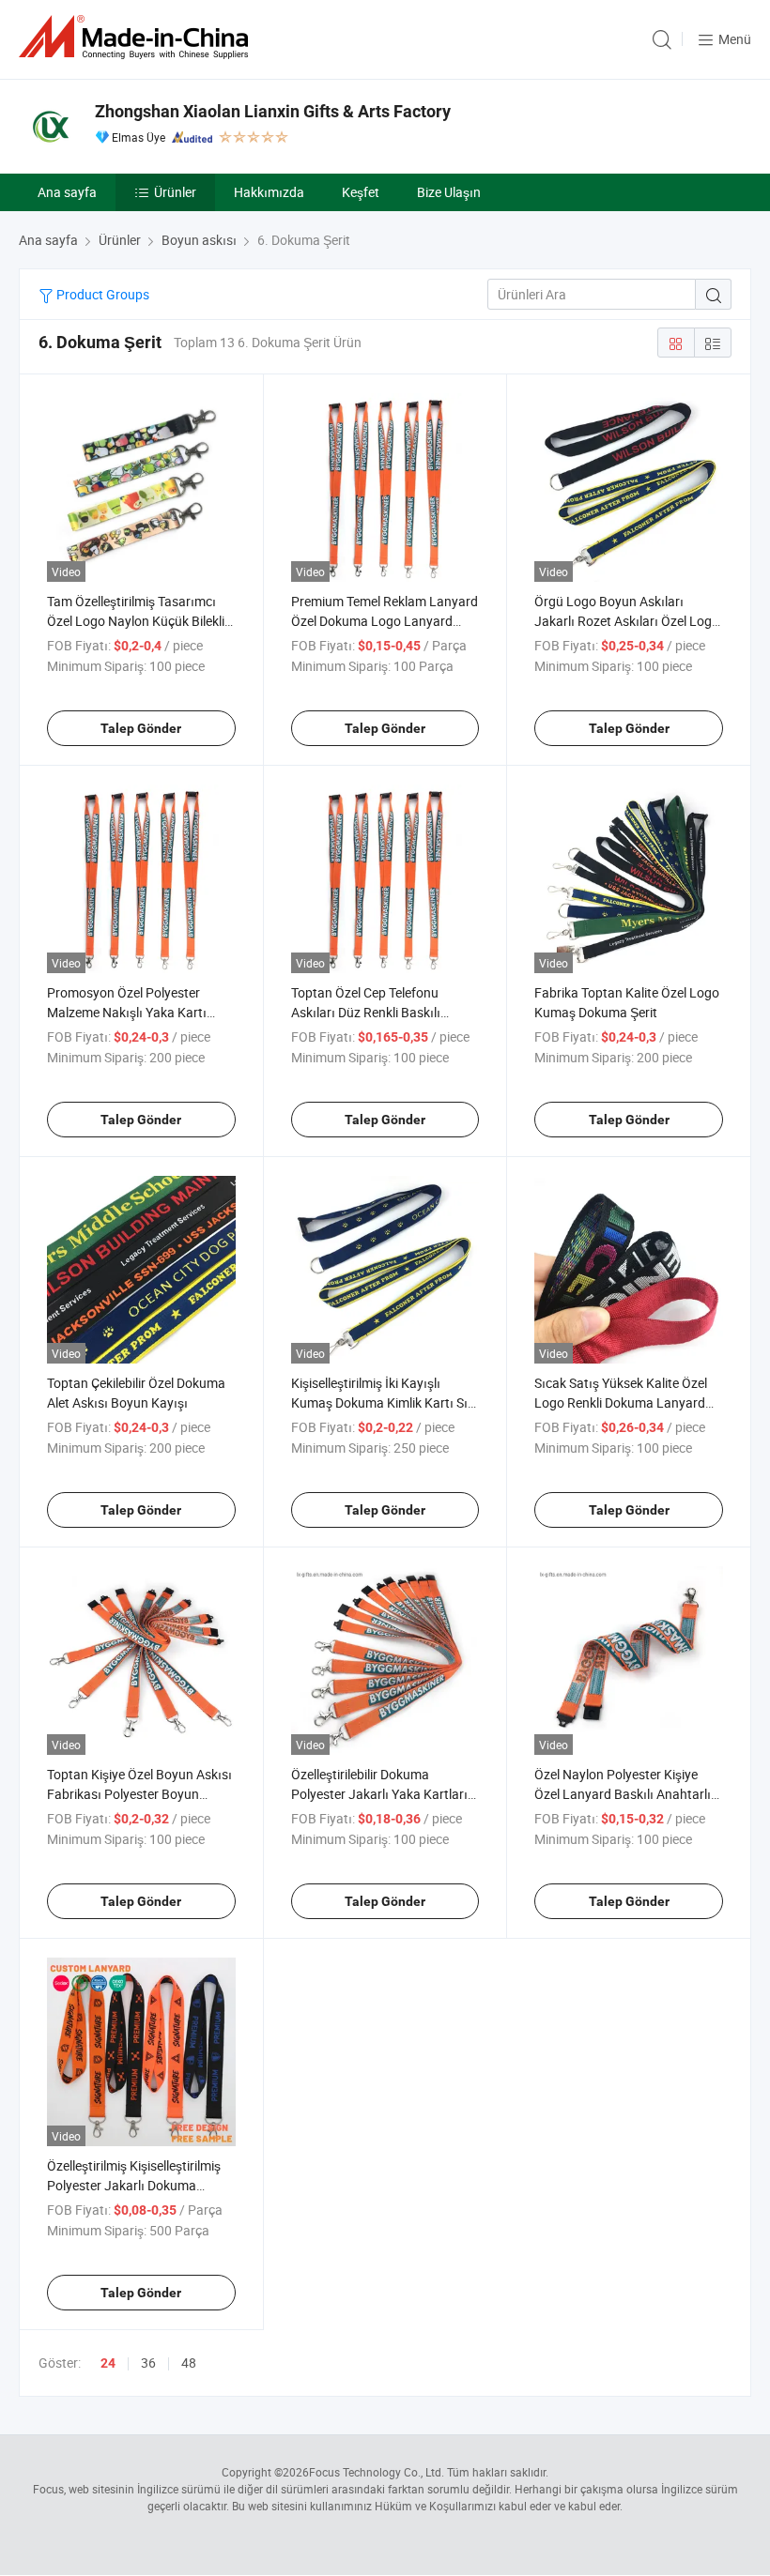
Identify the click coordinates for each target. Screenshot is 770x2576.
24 (108, 2363)
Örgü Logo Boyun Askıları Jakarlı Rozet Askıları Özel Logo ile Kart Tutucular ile (627, 621)
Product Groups (101, 294)
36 (148, 2363)
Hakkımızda (269, 192)
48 (189, 2363)
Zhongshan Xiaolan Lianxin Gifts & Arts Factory (273, 111)
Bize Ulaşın (449, 192)
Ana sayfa (67, 192)
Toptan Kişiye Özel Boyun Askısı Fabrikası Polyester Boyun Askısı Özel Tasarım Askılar (139, 1794)
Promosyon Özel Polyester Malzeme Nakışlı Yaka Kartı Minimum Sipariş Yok (127, 1012)
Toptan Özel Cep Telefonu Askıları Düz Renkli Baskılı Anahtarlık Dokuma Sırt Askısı (378, 1012)
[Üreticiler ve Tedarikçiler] (137, 37)
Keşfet (361, 192)
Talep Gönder (141, 728)
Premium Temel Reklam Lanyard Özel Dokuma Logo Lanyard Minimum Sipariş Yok (385, 621)
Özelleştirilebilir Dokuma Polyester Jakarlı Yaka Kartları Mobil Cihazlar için (379, 1794)
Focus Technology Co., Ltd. (377, 2472)
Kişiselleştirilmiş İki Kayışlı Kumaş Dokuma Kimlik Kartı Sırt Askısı (384, 1402)
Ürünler (175, 192)
